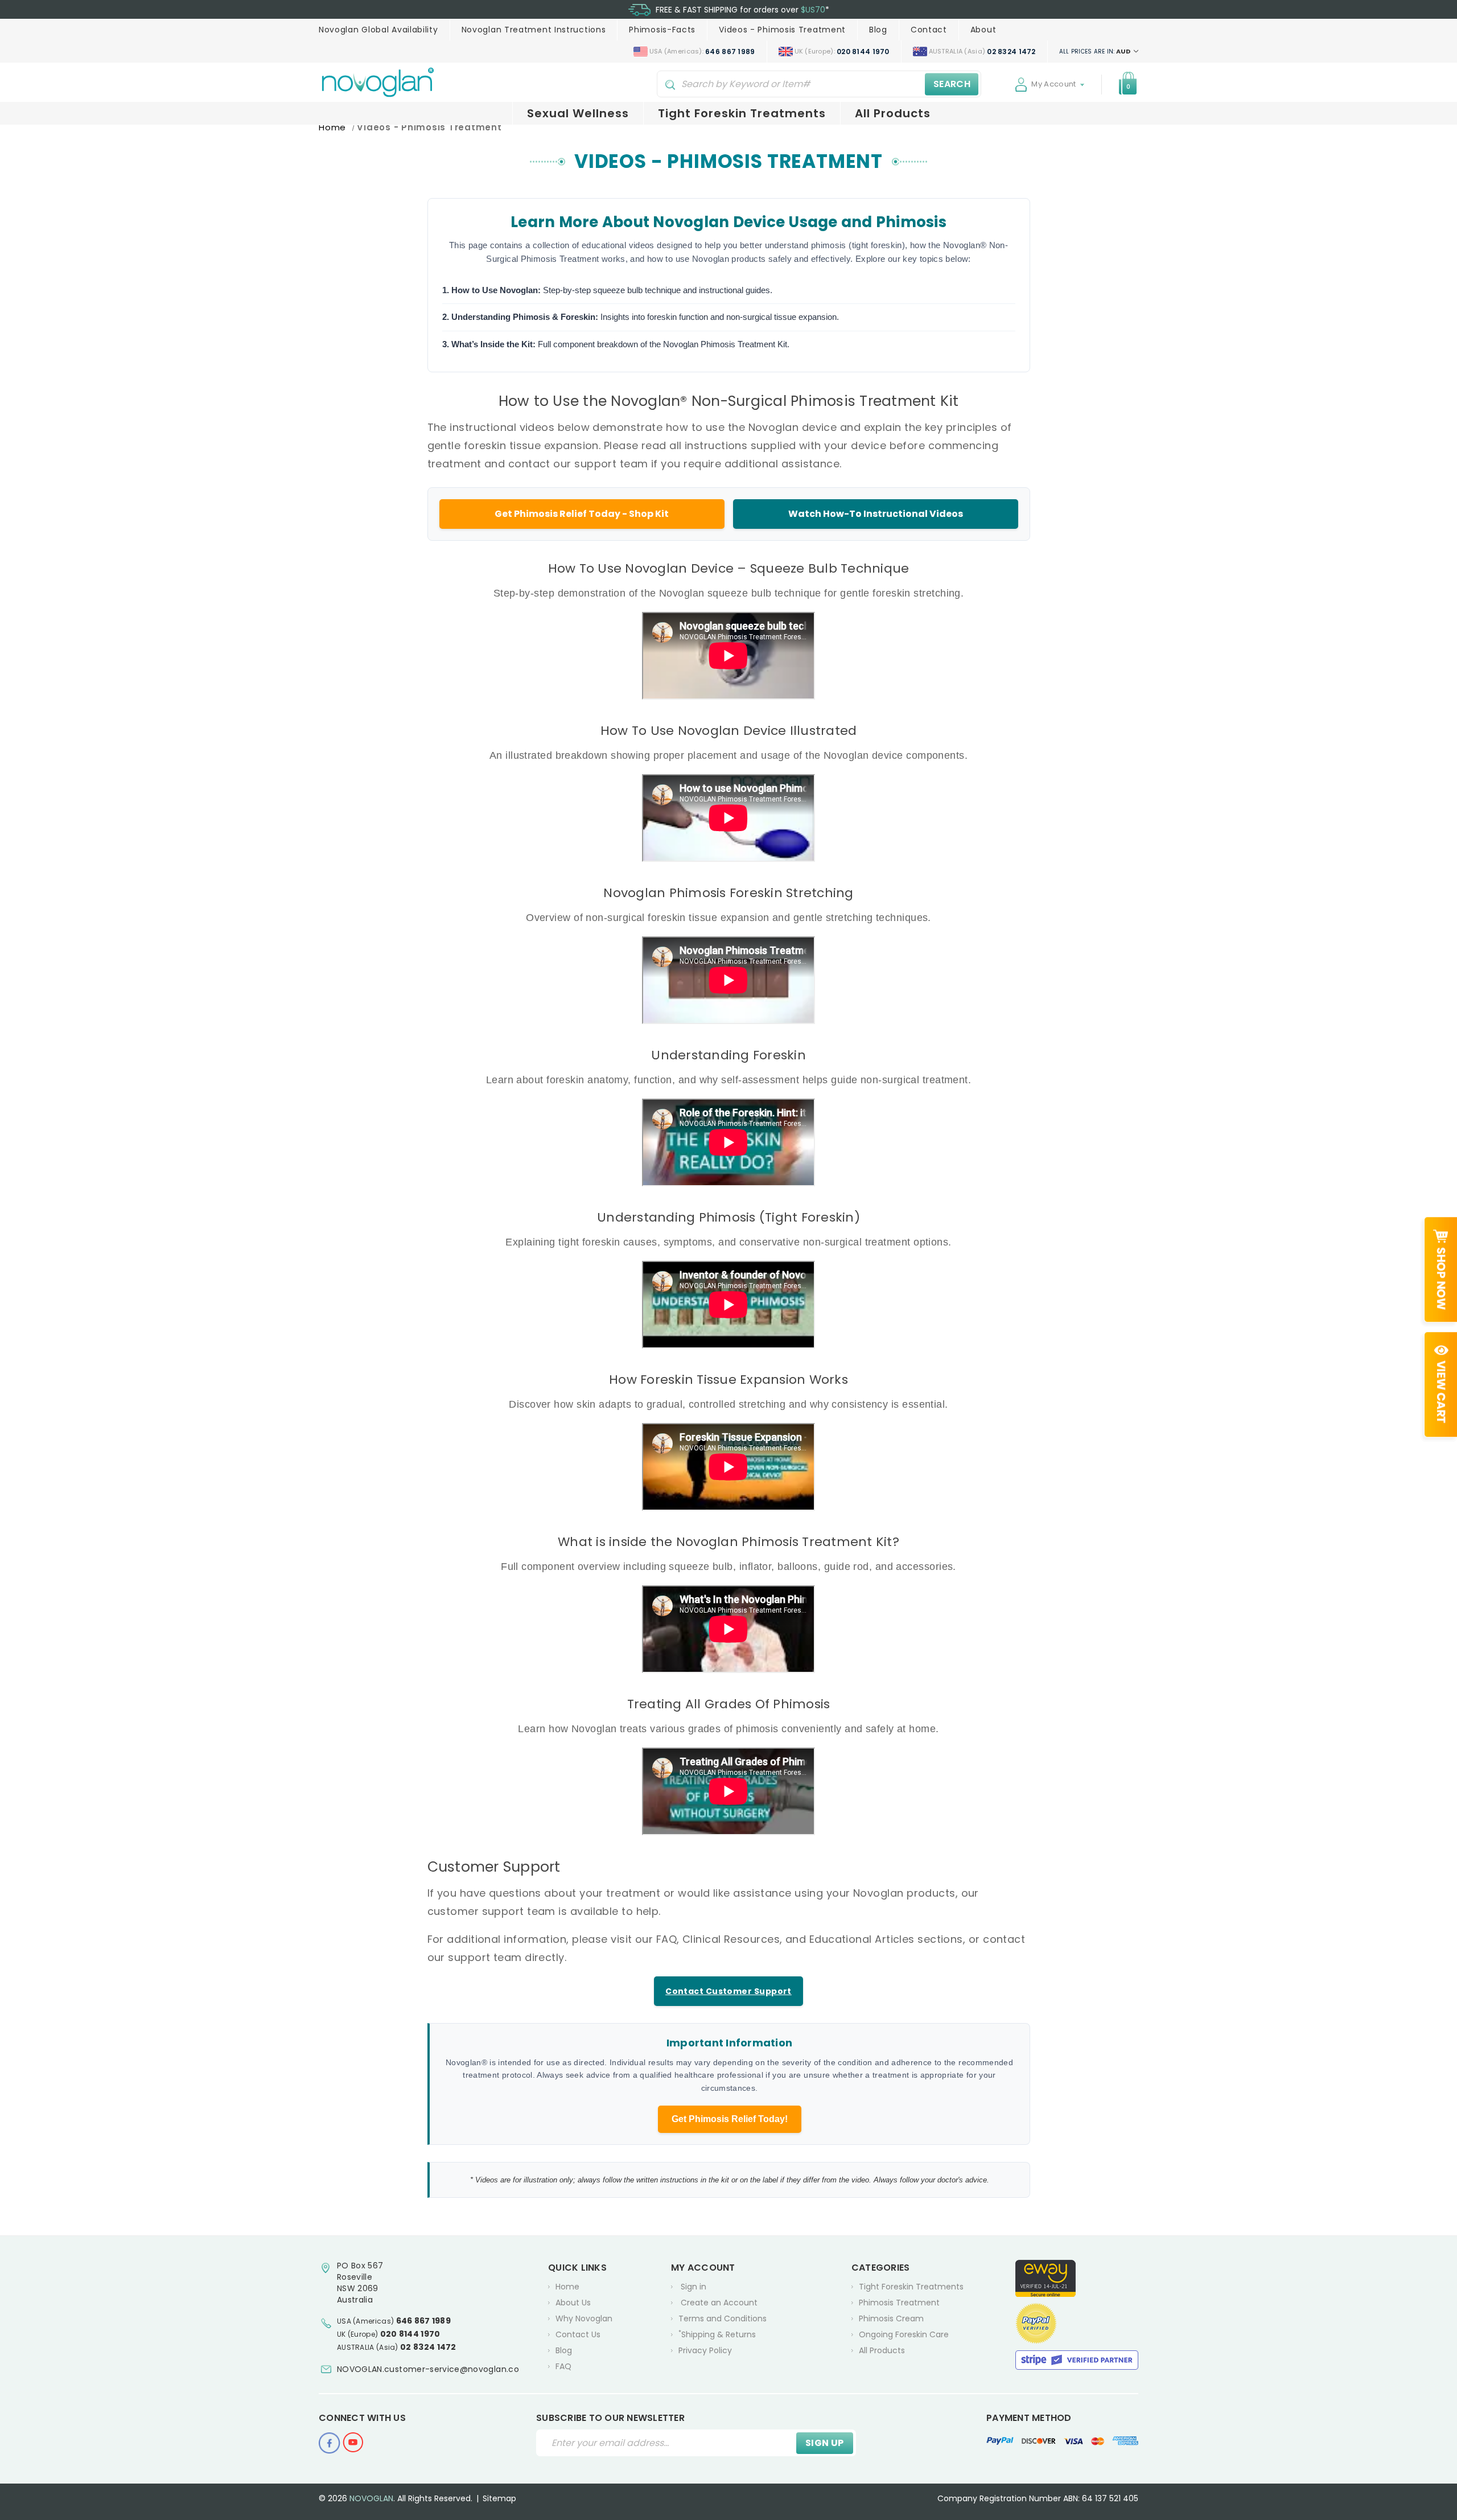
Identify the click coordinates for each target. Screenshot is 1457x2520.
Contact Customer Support (728, 1991)
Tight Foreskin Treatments (742, 113)
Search (952, 84)
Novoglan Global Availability (378, 30)
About (983, 30)
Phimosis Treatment (899, 2303)
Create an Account (719, 2303)
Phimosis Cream (891, 2318)
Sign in (693, 2287)
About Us (573, 2303)
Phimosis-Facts (662, 30)
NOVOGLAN (371, 2498)
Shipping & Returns (717, 2334)
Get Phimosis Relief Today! (730, 2119)
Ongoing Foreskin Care (904, 2334)
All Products (893, 113)
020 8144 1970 (410, 2334)
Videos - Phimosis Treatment (782, 30)
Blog (878, 30)
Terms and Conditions (723, 2318)
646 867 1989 (424, 2321)
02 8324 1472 (428, 2347)
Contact (929, 30)
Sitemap (499, 2498)
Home (567, 2287)
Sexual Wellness (578, 113)
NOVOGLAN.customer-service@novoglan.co (428, 2369)
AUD (1096, 51)
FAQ (563, 2366)
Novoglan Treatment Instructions (534, 30)
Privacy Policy (705, 2350)
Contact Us (578, 2334)
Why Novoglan (584, 2318)
